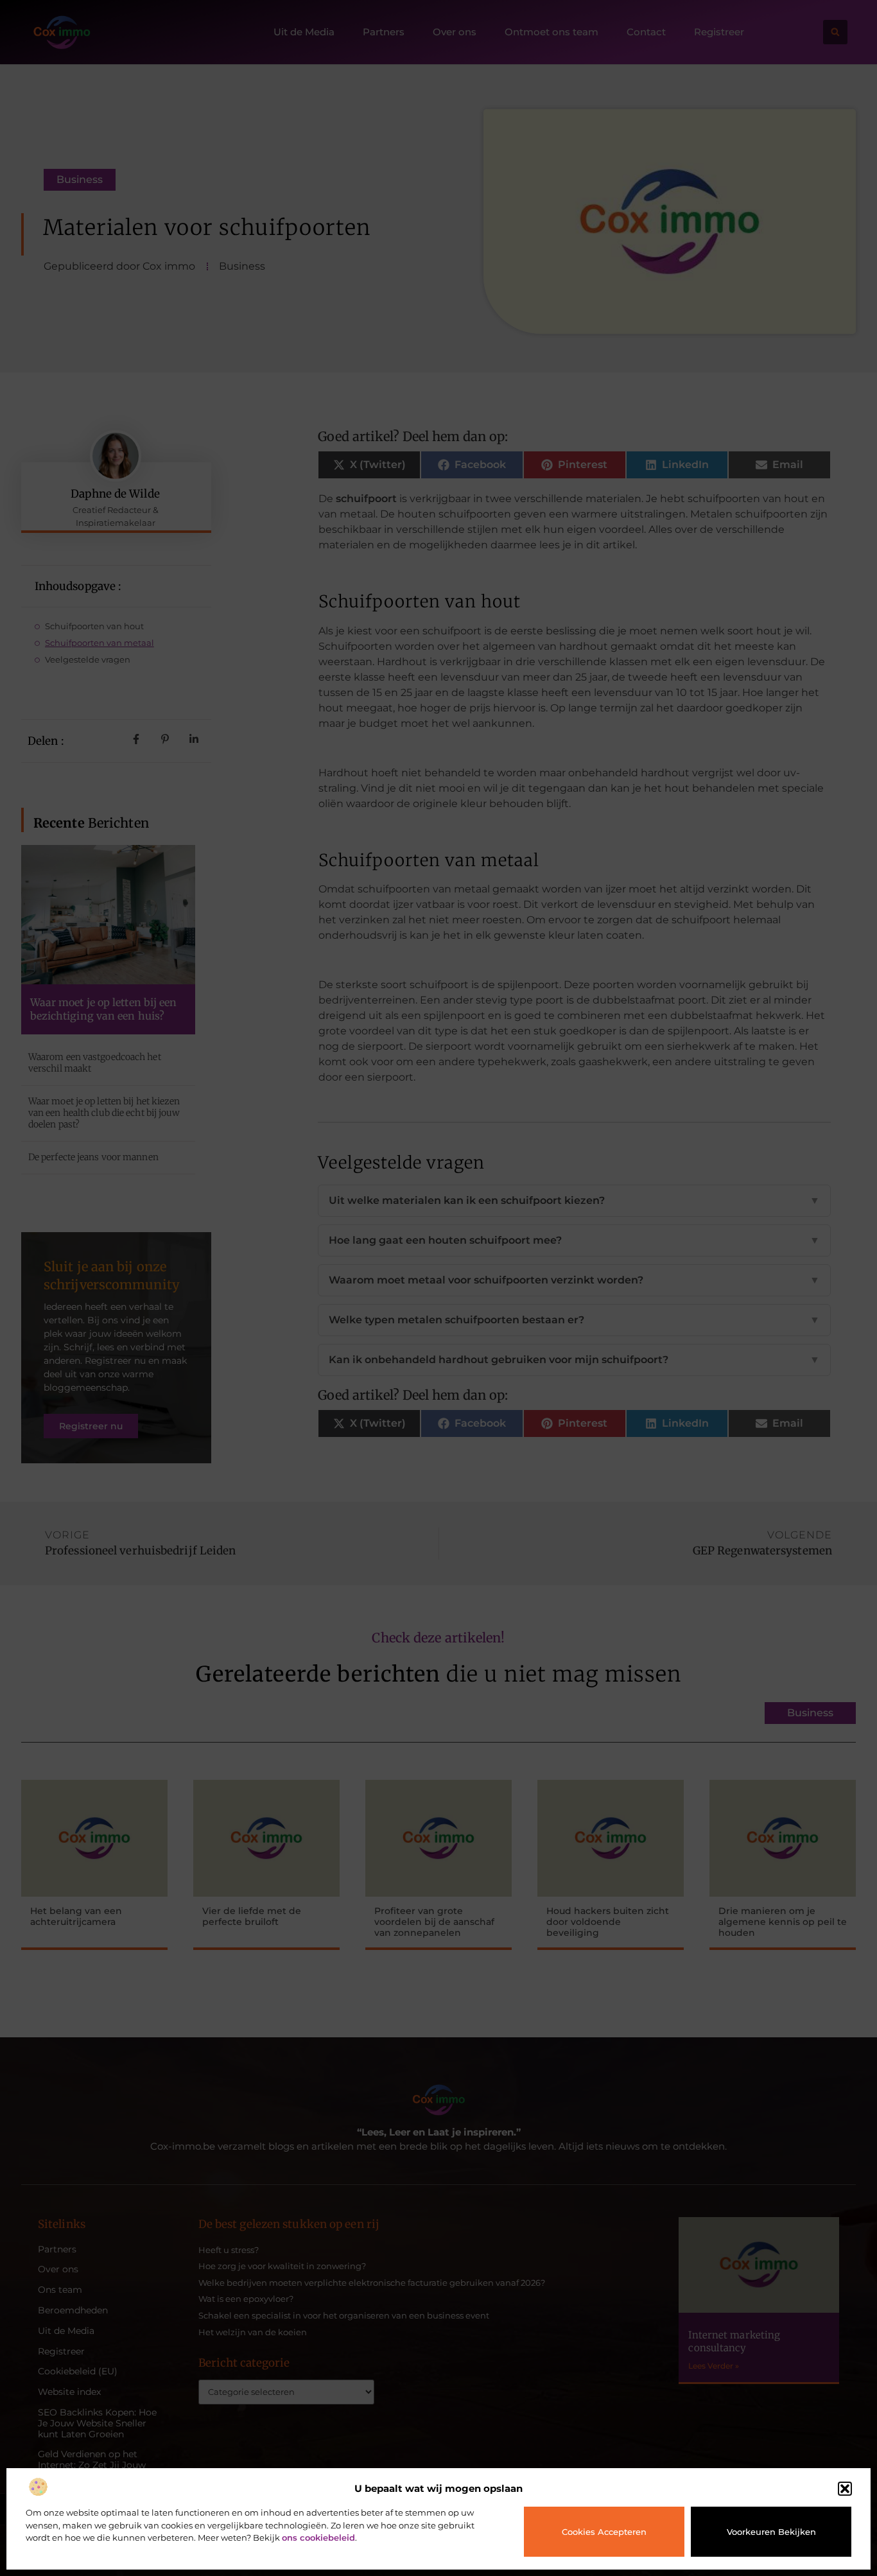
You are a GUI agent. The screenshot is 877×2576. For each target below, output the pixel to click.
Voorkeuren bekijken (771, 2532)
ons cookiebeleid (318, 2537)
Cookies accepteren (604, 2532)
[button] (845, 2489)
